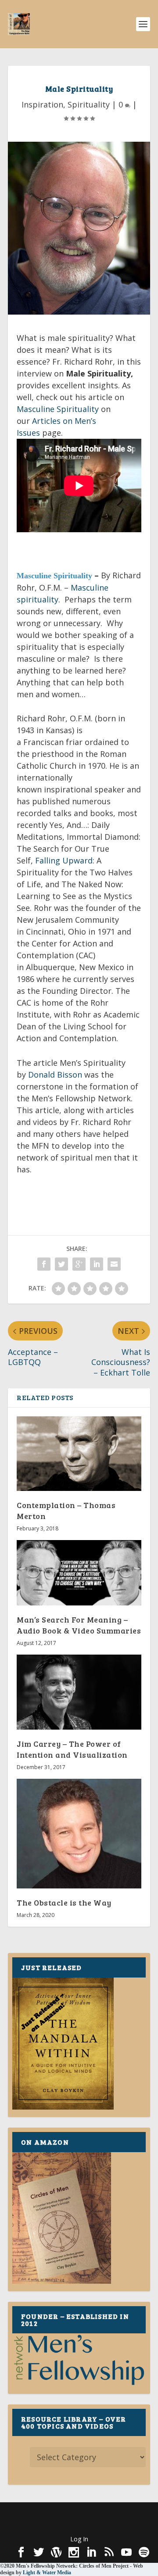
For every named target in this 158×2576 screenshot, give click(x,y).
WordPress (79, 2524)
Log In (79, 2539)
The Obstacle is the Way (64, 1902)
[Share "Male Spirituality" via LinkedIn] (97, 1264)
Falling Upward (64, 860)
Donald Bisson (55, 1075)
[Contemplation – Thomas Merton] (79, 1454)
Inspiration (42, 104)
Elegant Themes (77, 2514)
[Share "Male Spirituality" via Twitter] (61, 1264)
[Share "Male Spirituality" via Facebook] (44, 1264)
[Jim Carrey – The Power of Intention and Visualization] (79, 1692)
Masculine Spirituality (58, 409)
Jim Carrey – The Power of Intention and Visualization (72, 1749)
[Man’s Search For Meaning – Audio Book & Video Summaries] (79, 1573)
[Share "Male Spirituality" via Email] (114, 1264)
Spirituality (89, 104)
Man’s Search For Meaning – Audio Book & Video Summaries (79, 1625)
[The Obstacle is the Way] (79, 1834)
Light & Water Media (47, 2572)
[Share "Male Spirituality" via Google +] (79, 1264)
